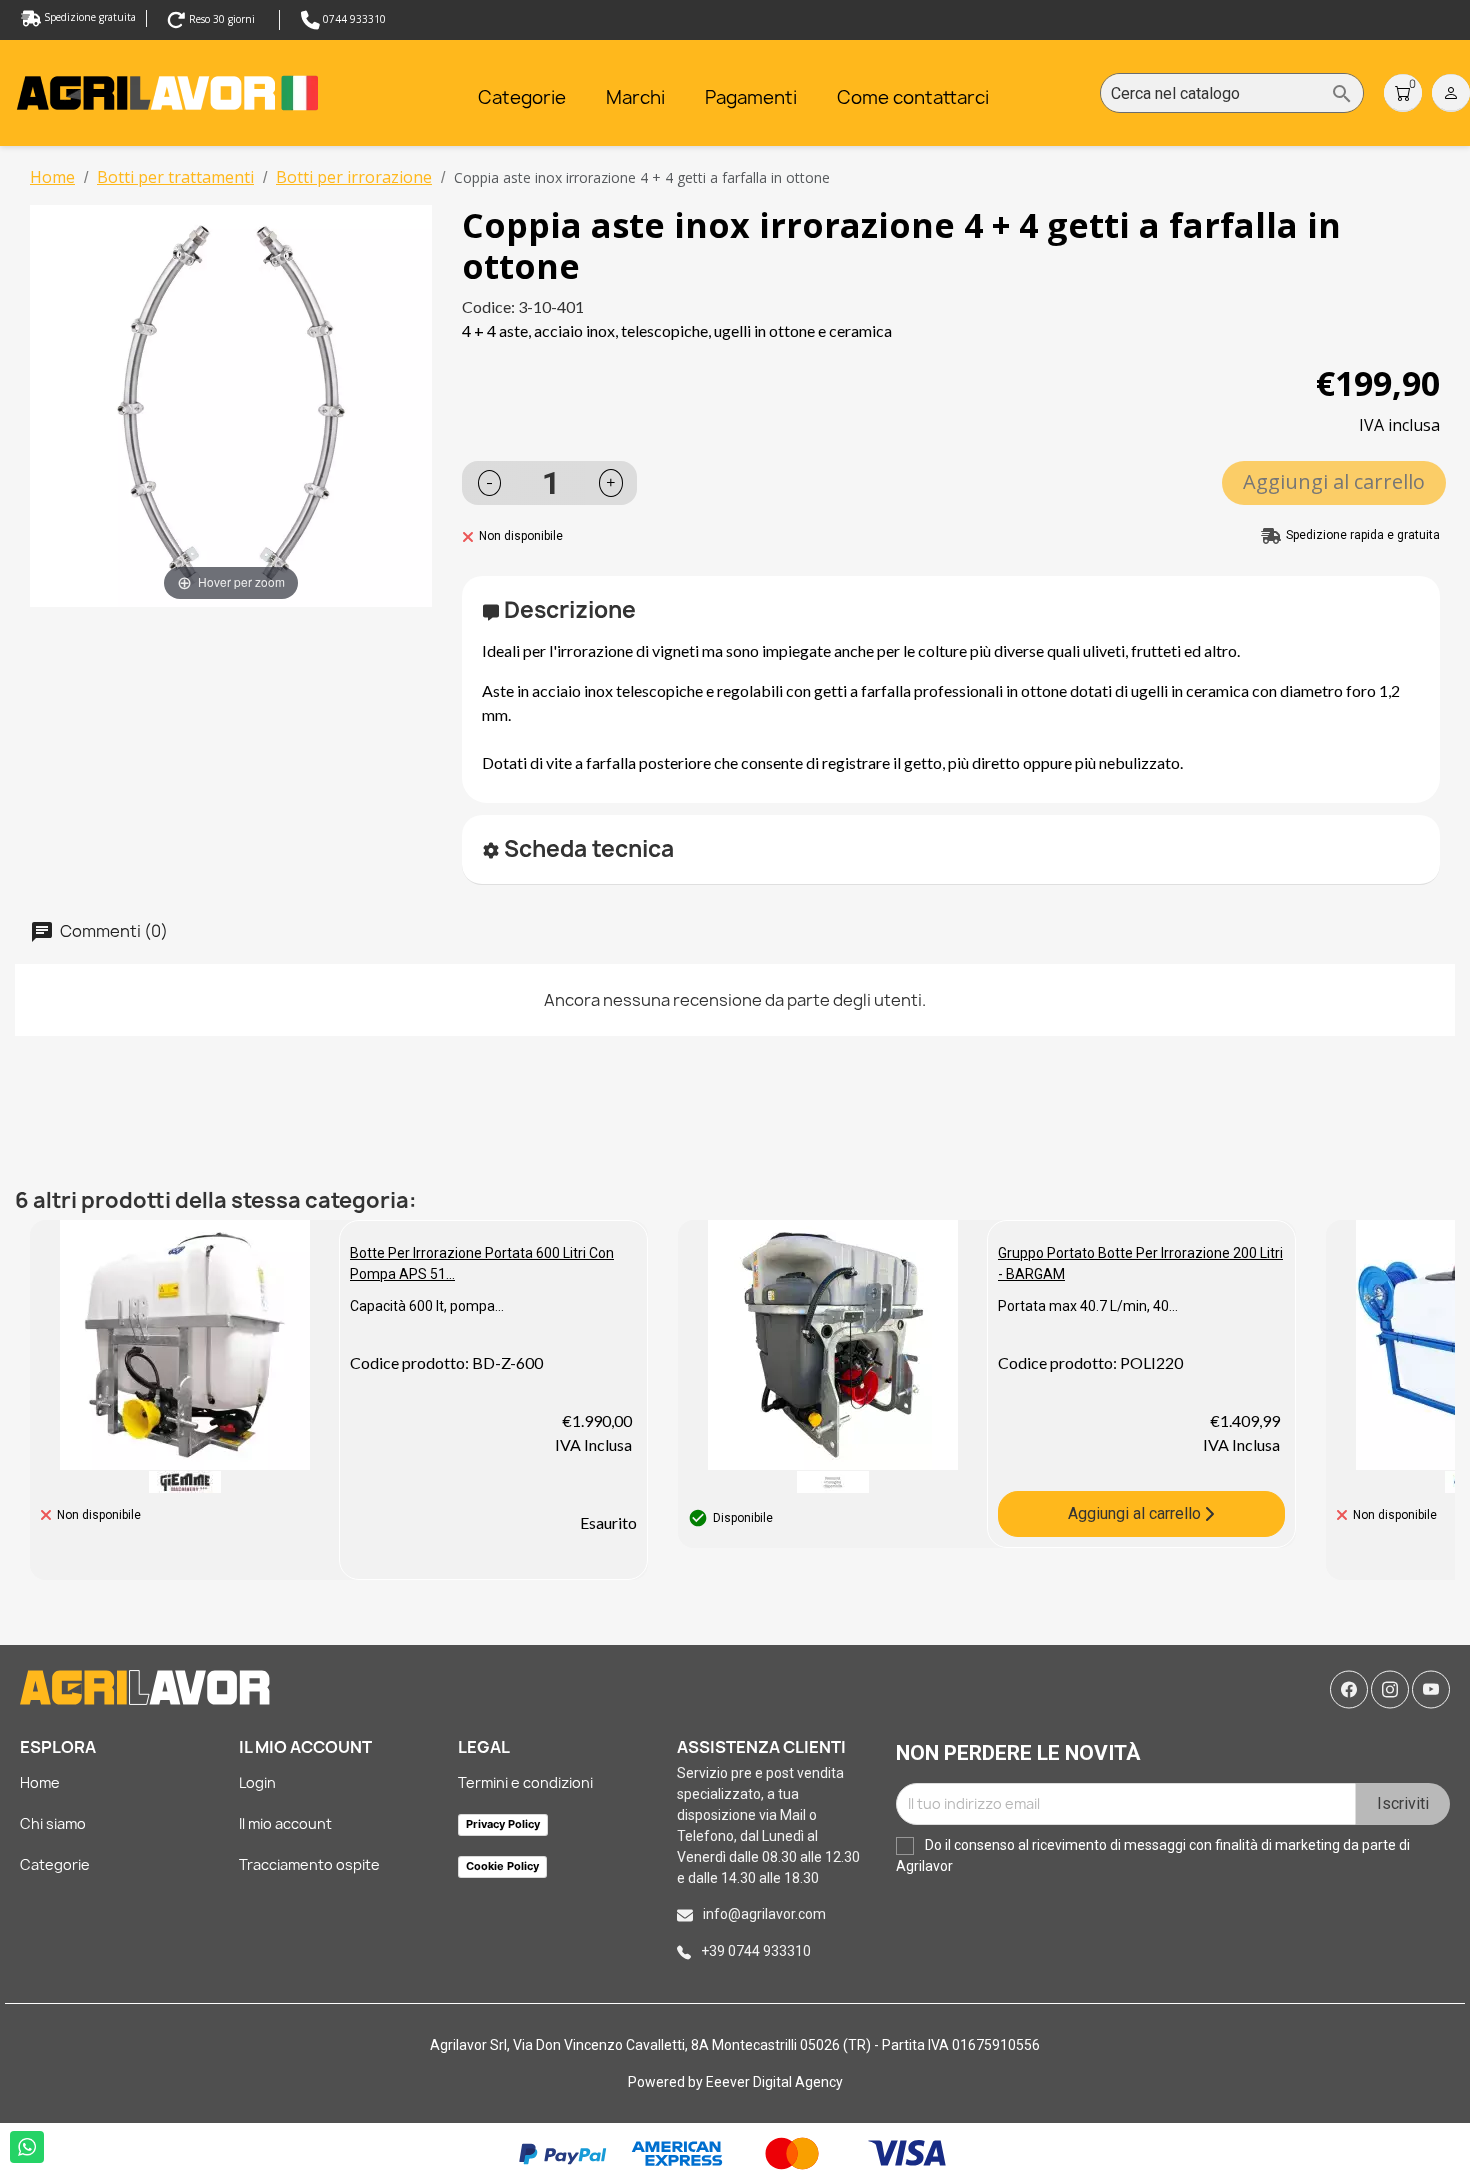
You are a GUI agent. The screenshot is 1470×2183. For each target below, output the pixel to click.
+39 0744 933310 (756, 1951)
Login (257, 1782)
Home (40, 1782)
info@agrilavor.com (764, 1914)
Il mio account (285, 1823)
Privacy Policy (503, 1824)
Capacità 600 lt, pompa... (427, 1306)
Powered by (667, 2082)
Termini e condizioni (525, 1782)
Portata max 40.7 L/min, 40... (1088, 1306)
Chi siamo (53, 1823)
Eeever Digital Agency (774, 2082)
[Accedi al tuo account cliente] (1451, 92)
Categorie (55, 1864)
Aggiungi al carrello (1334, 481)
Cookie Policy (502, 1866)
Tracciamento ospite (309, 1864)
